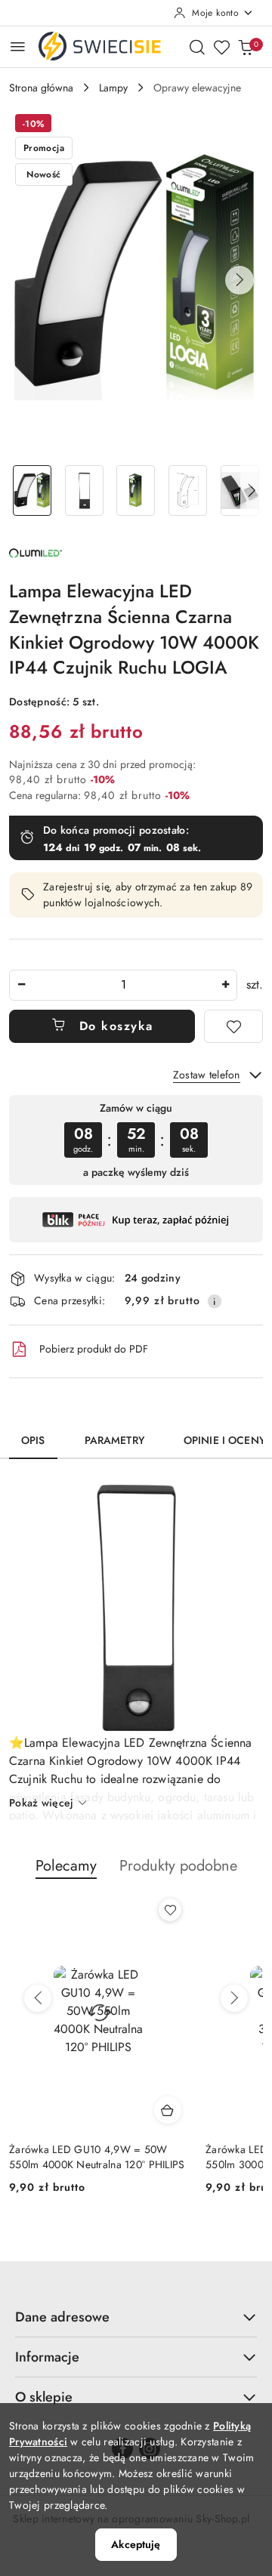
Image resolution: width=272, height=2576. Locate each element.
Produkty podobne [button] (178, 1866)
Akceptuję (136, 2544)
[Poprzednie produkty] (38, 1998)
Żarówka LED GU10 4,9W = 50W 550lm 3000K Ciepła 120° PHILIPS (90, 2157)
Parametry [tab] (114, 1440)
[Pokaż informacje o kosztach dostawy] (215, 1301)
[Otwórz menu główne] (18, 46)
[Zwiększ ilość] (225, 985)
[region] (136, 1140)
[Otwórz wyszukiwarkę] (197, 47)
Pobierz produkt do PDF (94, 1349)
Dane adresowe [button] (62, 2317)
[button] (240, 280)
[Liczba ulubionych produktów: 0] (221, 47)
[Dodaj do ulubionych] (233, 1026)
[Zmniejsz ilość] (21, 985)
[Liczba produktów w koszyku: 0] (246, 47)
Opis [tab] (33, 1440)
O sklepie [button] (44, 2397)
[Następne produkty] (234, 1998)
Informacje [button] (47, 2357)
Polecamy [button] (66, 1866)
